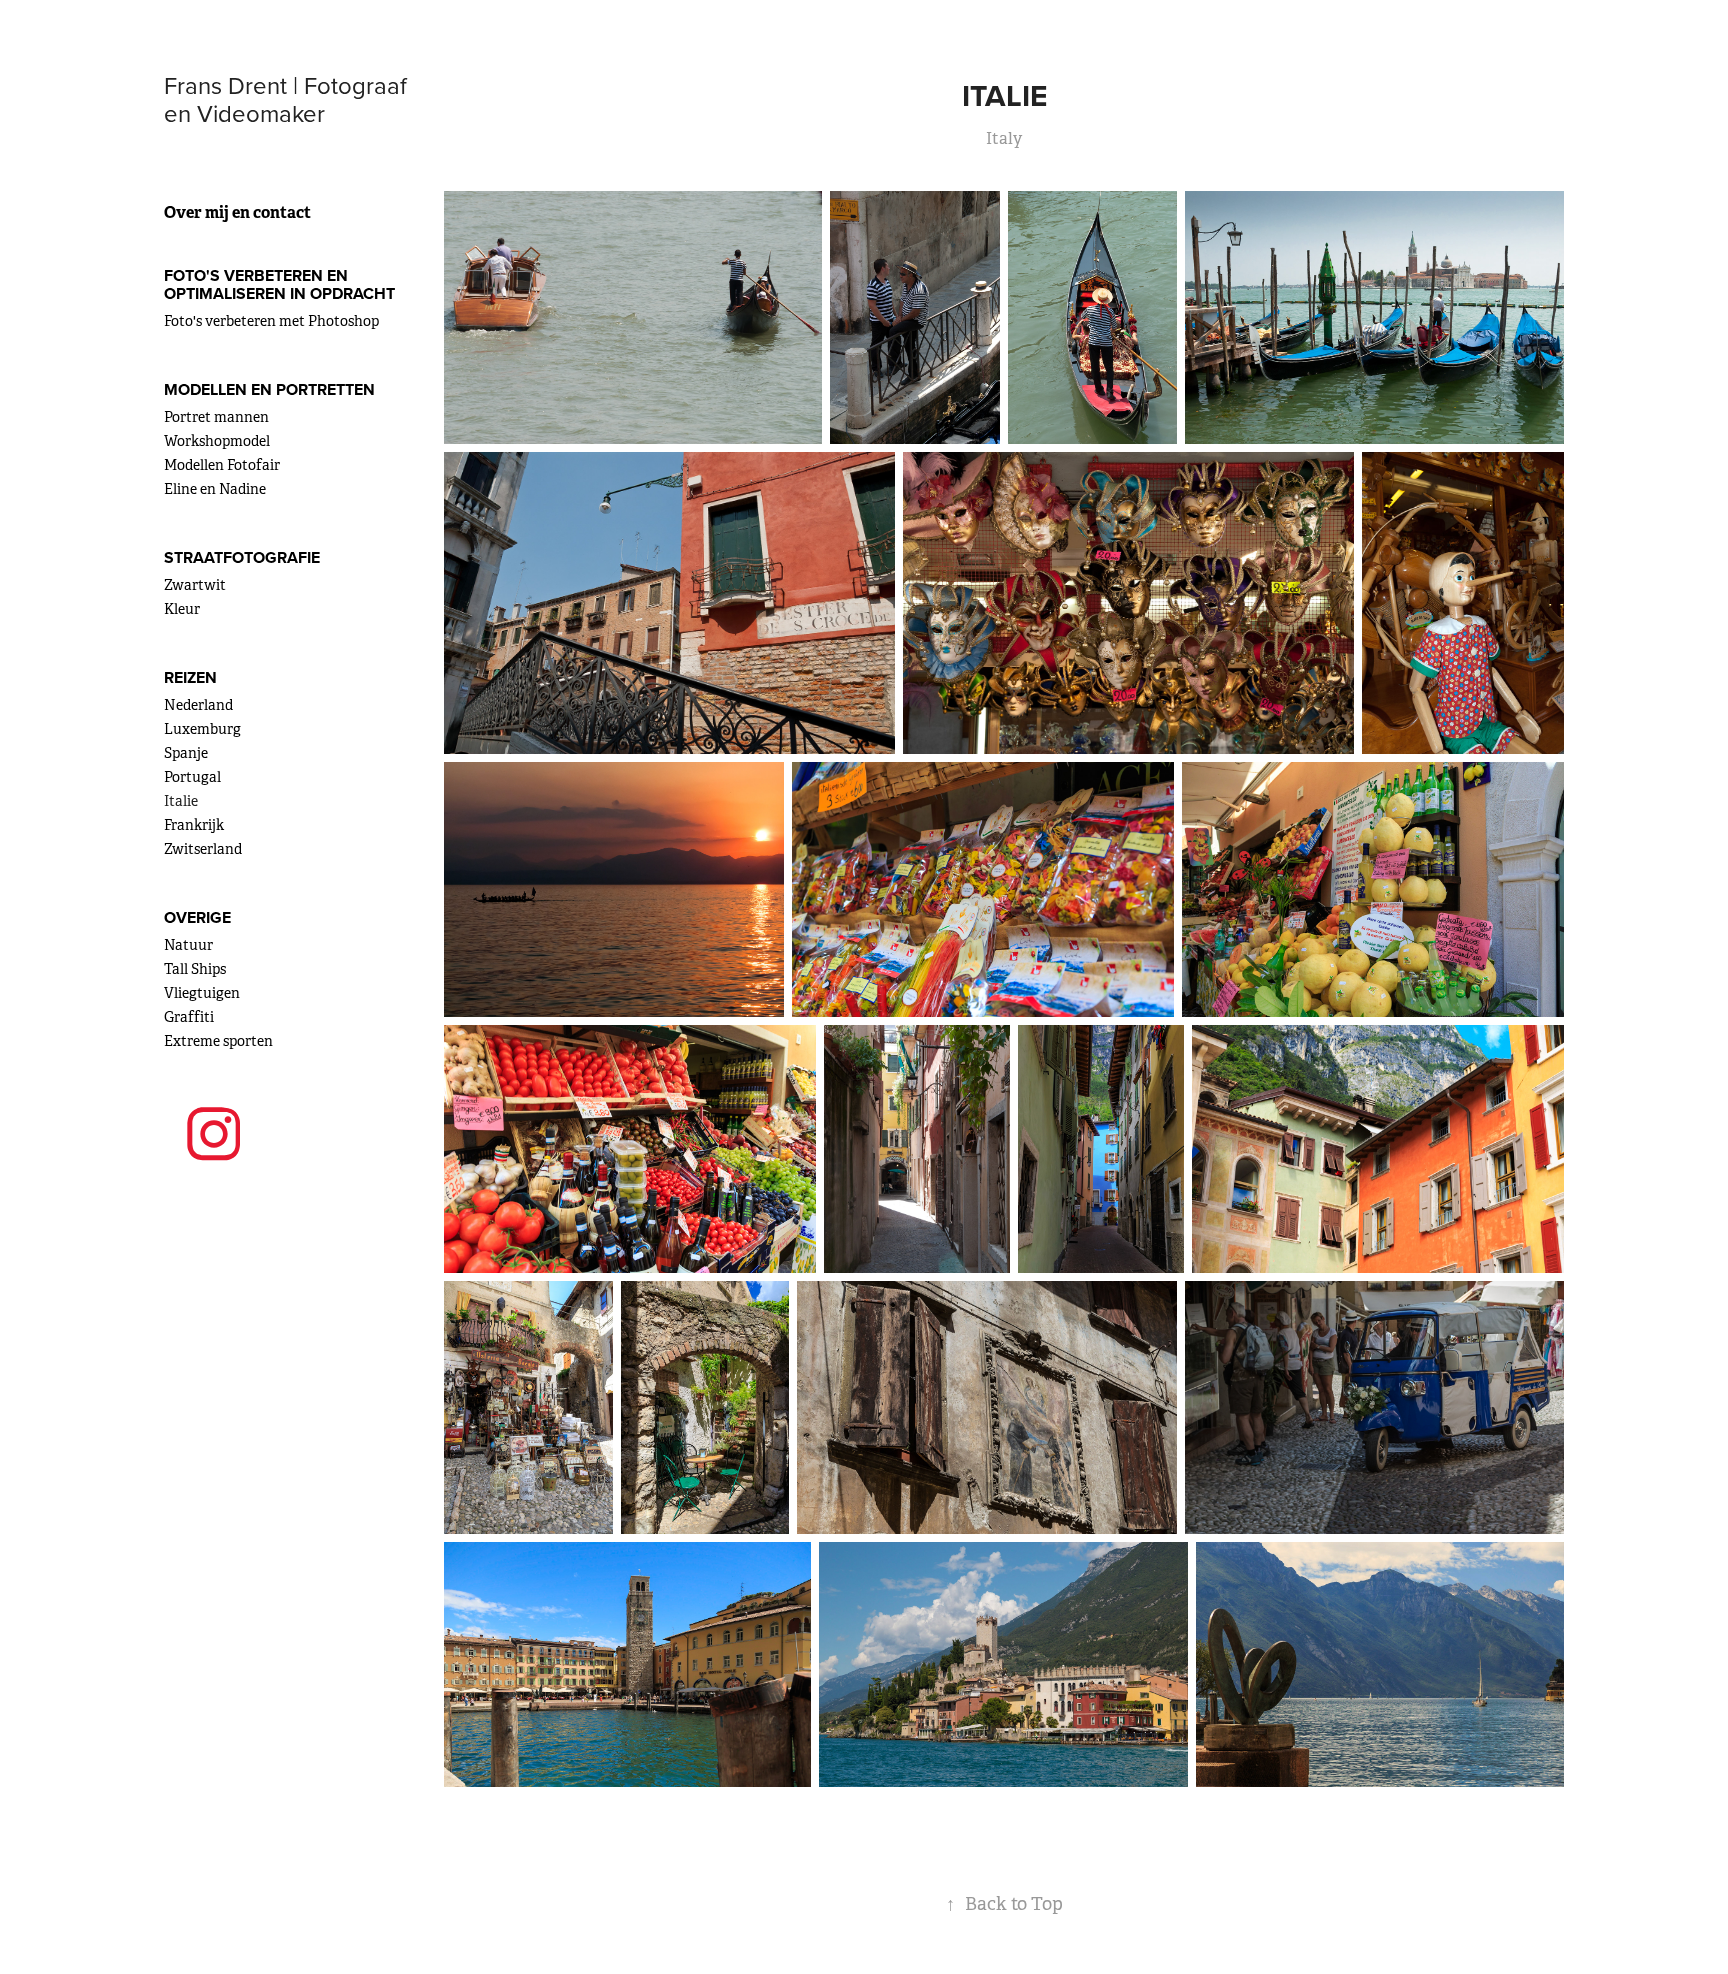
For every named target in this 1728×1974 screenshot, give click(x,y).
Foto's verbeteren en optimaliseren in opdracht (279, 284)
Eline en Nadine (215, 489)
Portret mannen (216, 417)
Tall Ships (195, 969)
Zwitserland (203, 849)
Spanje (186, 753)
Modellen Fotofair (222, 465)
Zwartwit (195, 585)
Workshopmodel (217, 441)
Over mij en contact (237, 212)
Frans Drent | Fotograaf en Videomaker (288, 99)
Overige (197, 917)
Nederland (198, 705)
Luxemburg (202, 729)
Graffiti (189, 1017)
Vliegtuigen (202, 993)
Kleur (182, 609)
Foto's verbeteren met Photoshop (271, 321)
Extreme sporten (218, 1041)
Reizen (190, 677)
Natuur (188, 945)
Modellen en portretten (269, 389)
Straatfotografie (242, 557)
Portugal (192, 777)
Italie (181, 801)
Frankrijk (194, 825)
